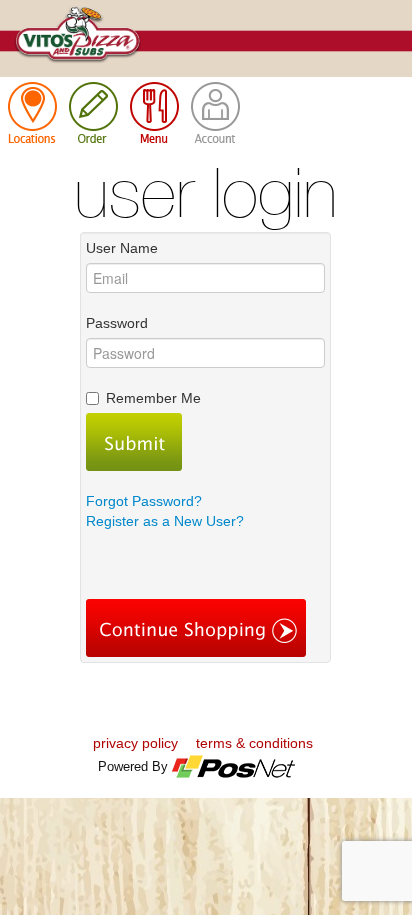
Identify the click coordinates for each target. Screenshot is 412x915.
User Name (122, 248)
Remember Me (153, 398)
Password (117, 323)
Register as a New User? (165, 521)
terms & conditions (254, 743)
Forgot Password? (144, 501)
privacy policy (135, 743)
